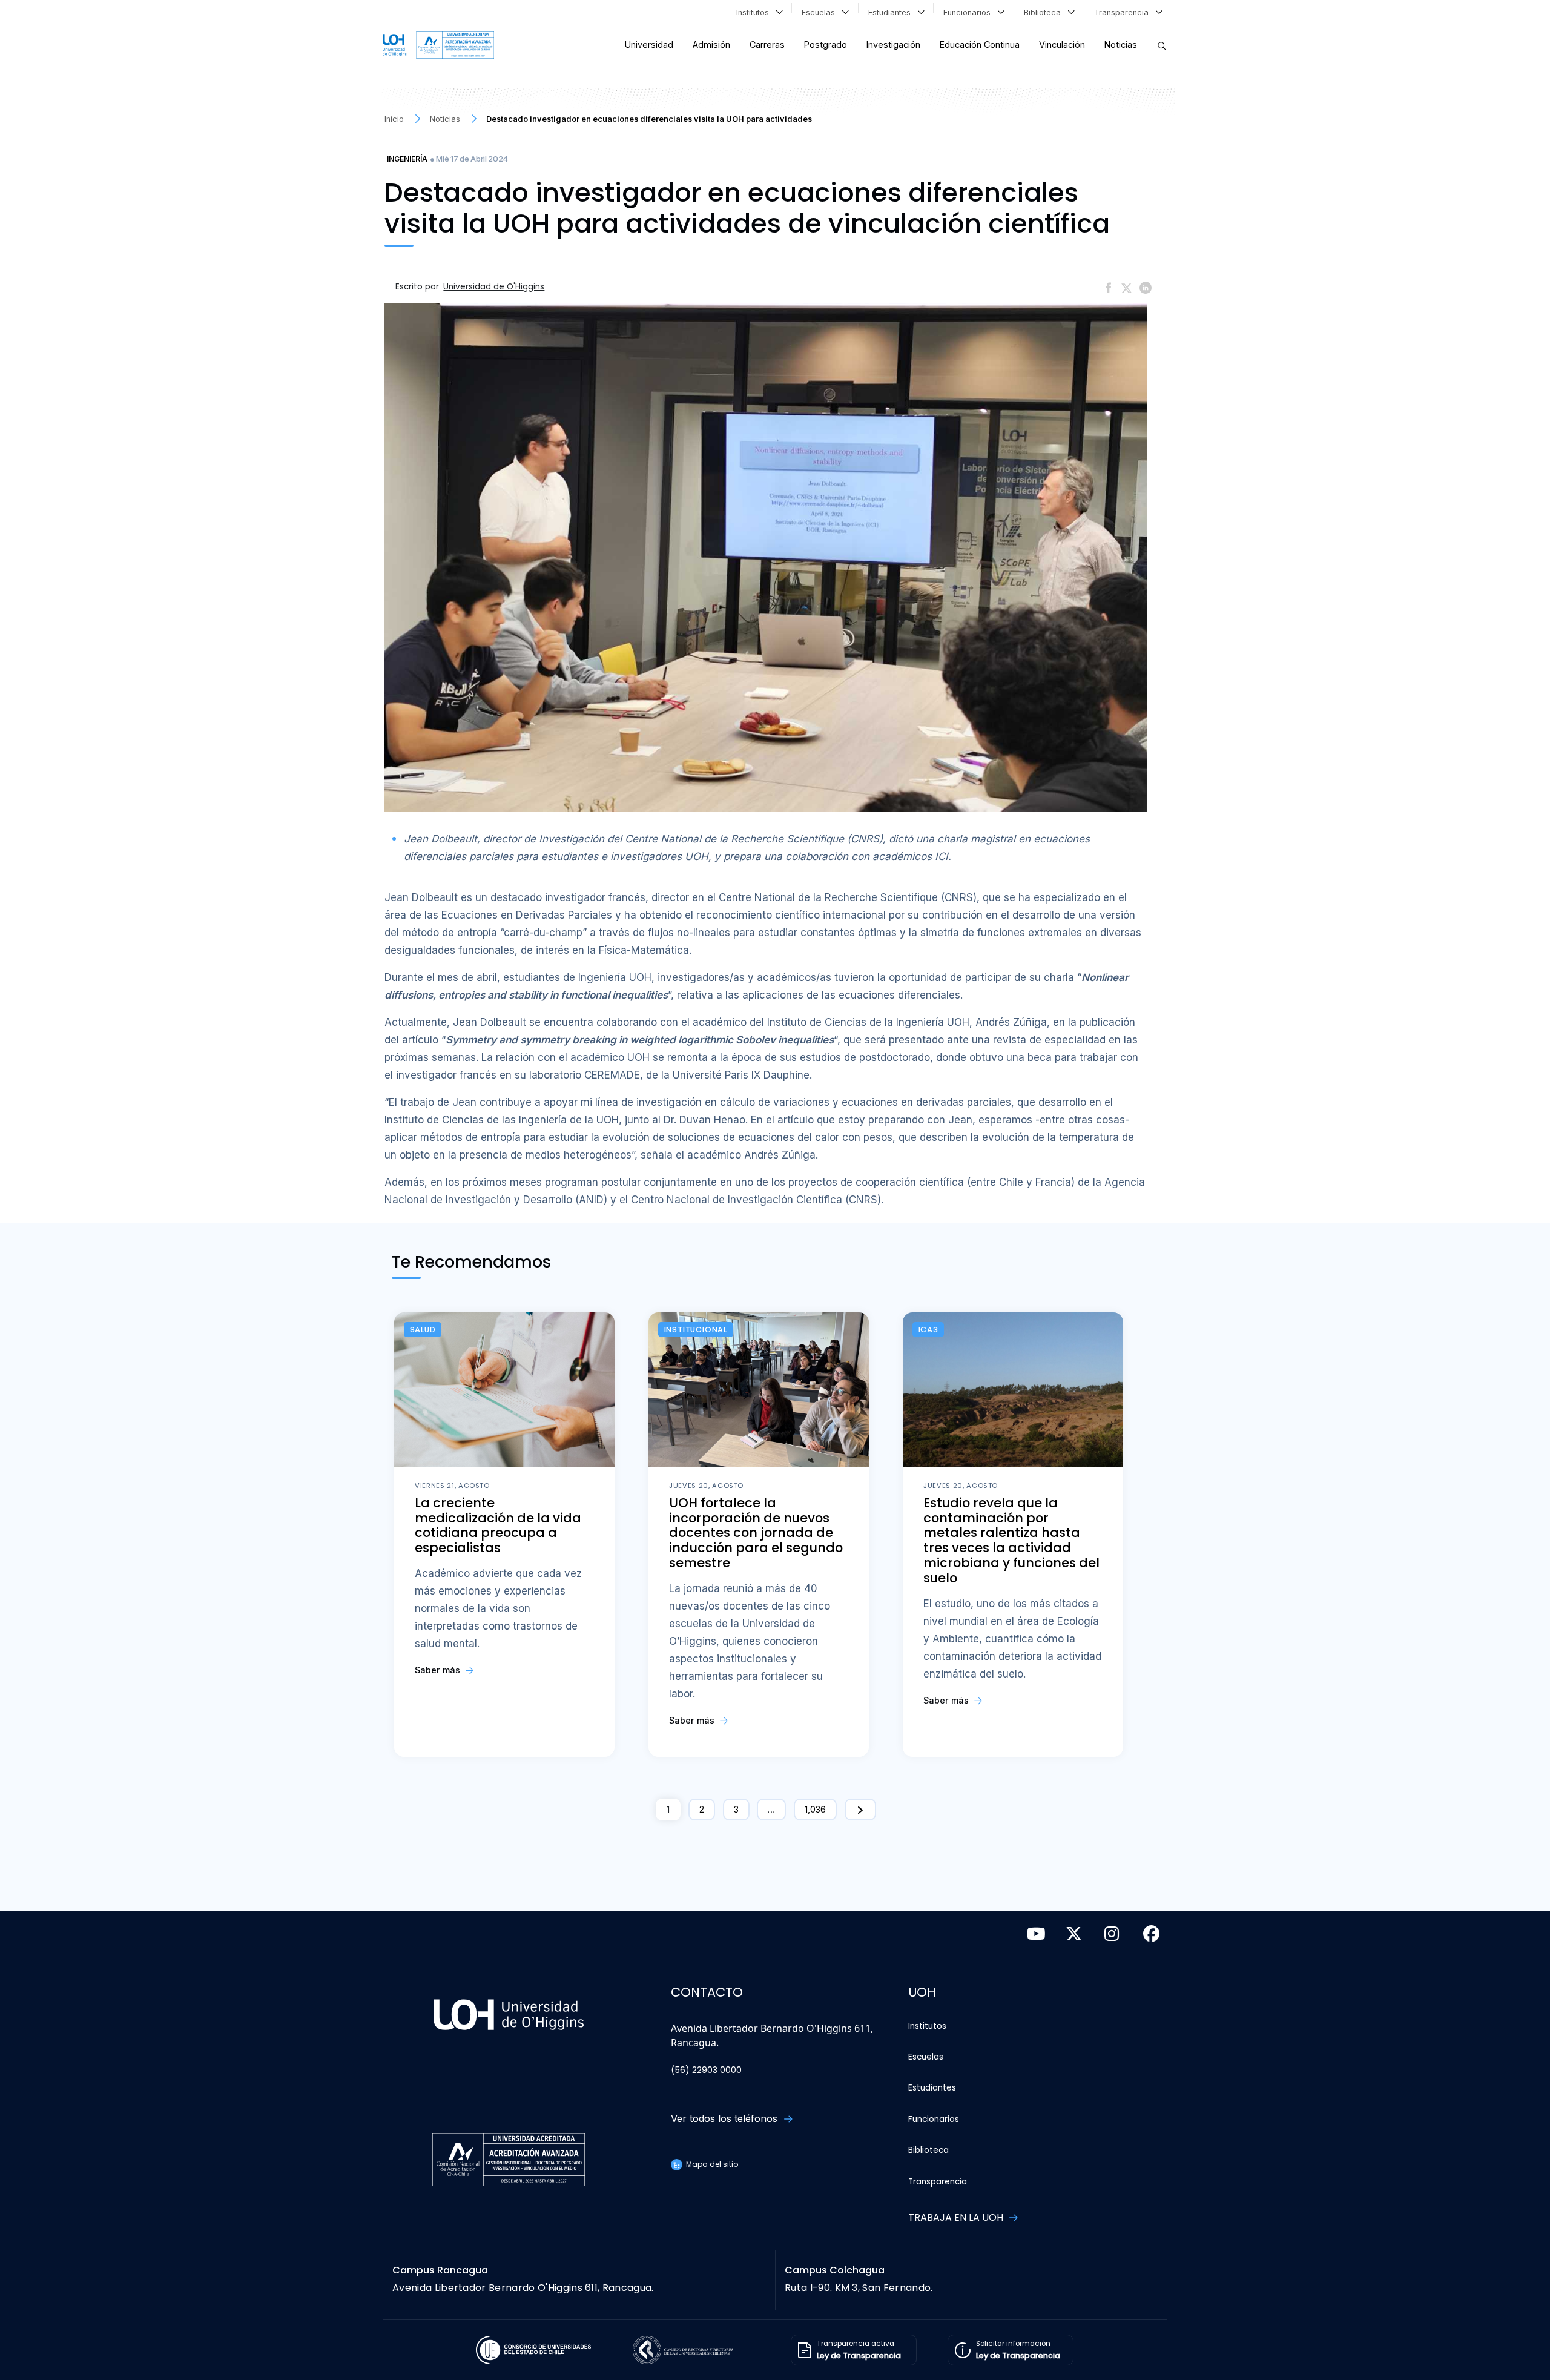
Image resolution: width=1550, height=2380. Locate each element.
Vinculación (1062, 45)
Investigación (893, 45)
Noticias (1121, 45)
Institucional (696, 1330)
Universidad (649, 45)
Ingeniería (407, 159)
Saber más (439, 1670)
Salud (423, 1330)
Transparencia (1124, 12)
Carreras (767, 45)
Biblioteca (1045, 12)
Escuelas (821, 12)
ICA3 (928, 1330)
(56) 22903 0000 (706, 2070)
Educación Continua (980, 45)
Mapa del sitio (711, 2164)
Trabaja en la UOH (957, 2217)
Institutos (755, 12)
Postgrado (826, 45)
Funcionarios (969, 12)
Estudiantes (892, 12)
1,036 (815, 1809)
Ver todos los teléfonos (726, 2118)
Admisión (711, 45)
